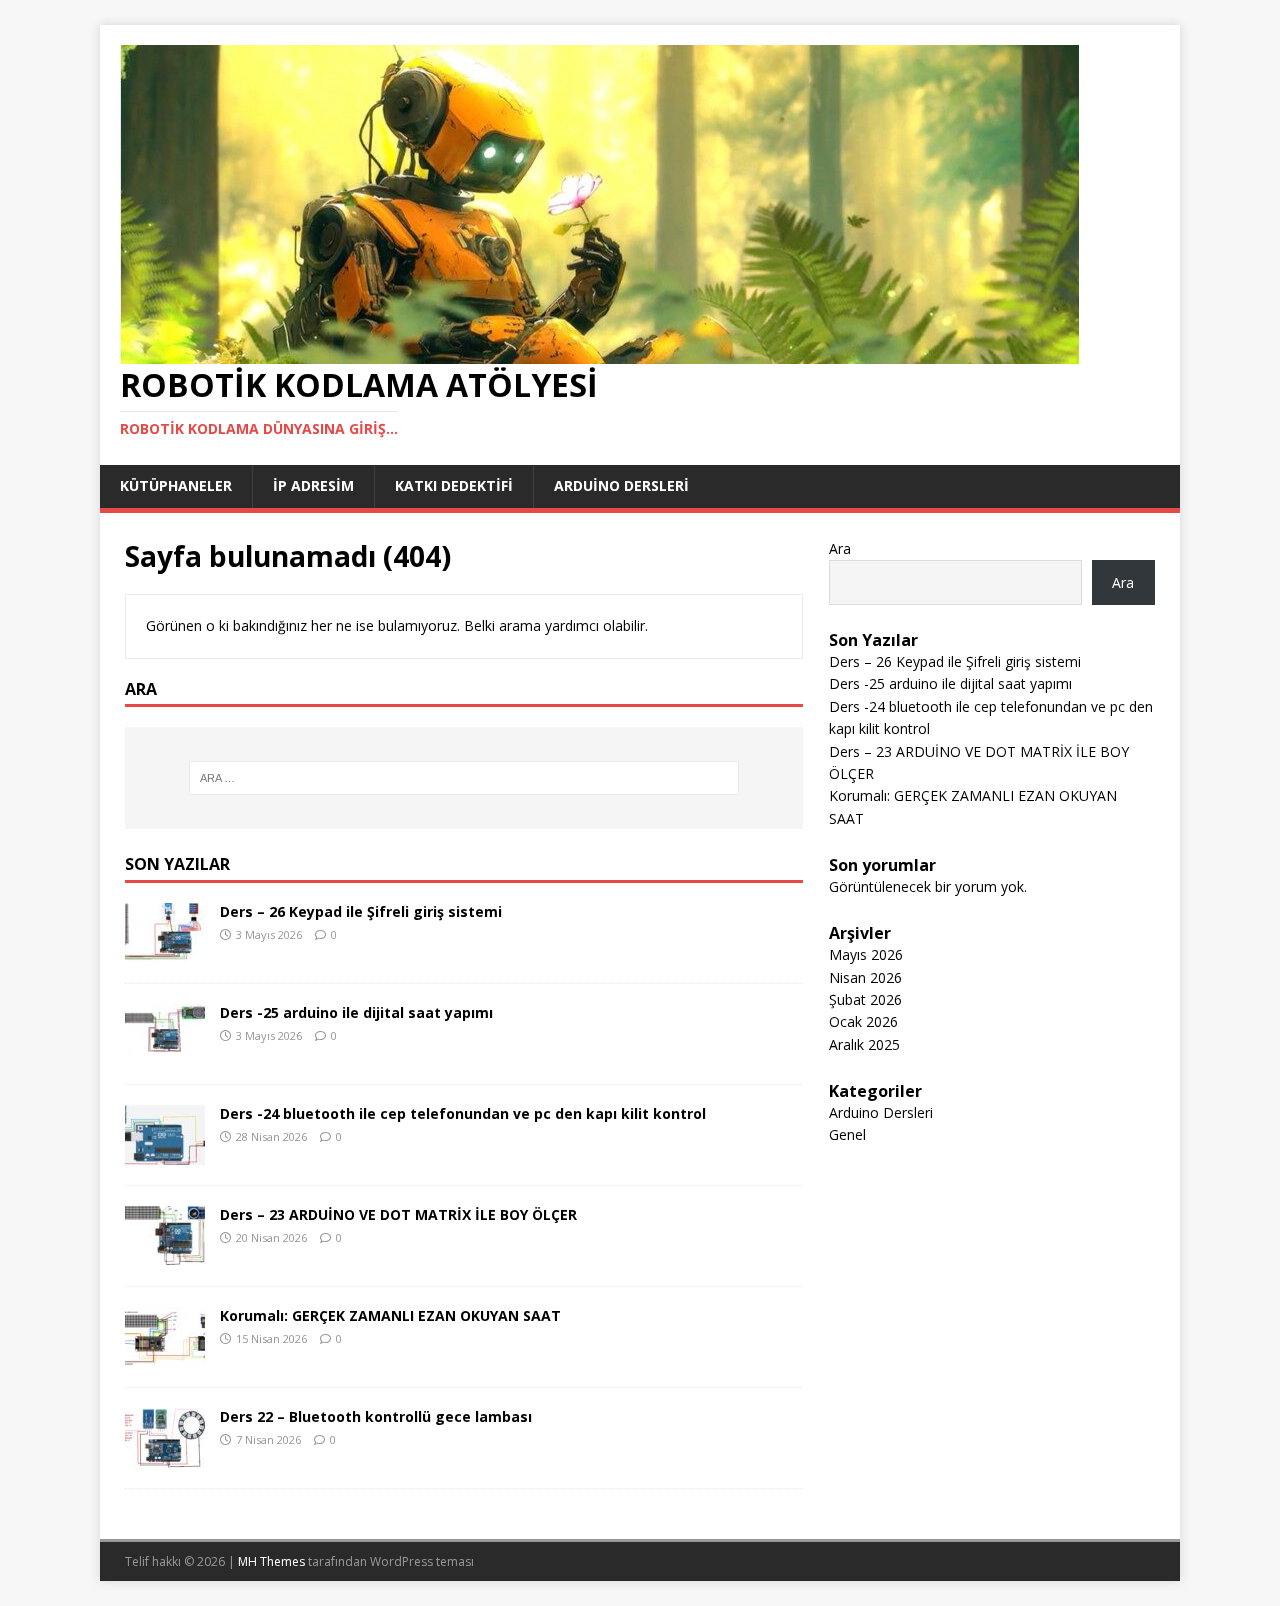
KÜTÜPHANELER (176, 485)
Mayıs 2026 (866, 954)
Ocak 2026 (863, 1021)
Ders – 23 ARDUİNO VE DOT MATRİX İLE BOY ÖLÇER (398, 1214)
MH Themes (271, 1561)
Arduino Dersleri (881, 1112)
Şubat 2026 (865, 999)
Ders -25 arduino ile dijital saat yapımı (356, 1012)
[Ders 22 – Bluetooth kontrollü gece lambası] (165, 1456)
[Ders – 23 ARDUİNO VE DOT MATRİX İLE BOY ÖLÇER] (165, 1254)
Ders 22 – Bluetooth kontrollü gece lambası (376, 1416)
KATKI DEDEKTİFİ (454, 485)
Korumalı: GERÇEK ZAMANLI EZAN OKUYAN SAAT (390, 1315)
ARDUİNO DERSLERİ (621, 485)
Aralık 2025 (864, 1044)
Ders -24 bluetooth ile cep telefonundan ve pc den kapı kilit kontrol (463, 1113)
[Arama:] (464, 778)
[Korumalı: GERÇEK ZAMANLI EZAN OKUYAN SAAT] (165, 1355)
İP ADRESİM (313, 485)
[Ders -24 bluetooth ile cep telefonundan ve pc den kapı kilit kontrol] (165, 1153)
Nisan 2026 (865, 977)
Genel (847, 1134)
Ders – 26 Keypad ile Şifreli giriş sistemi (361, 911)
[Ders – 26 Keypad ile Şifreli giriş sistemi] (165, 951)
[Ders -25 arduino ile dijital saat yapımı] (165, 1052)
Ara (840, 548)
